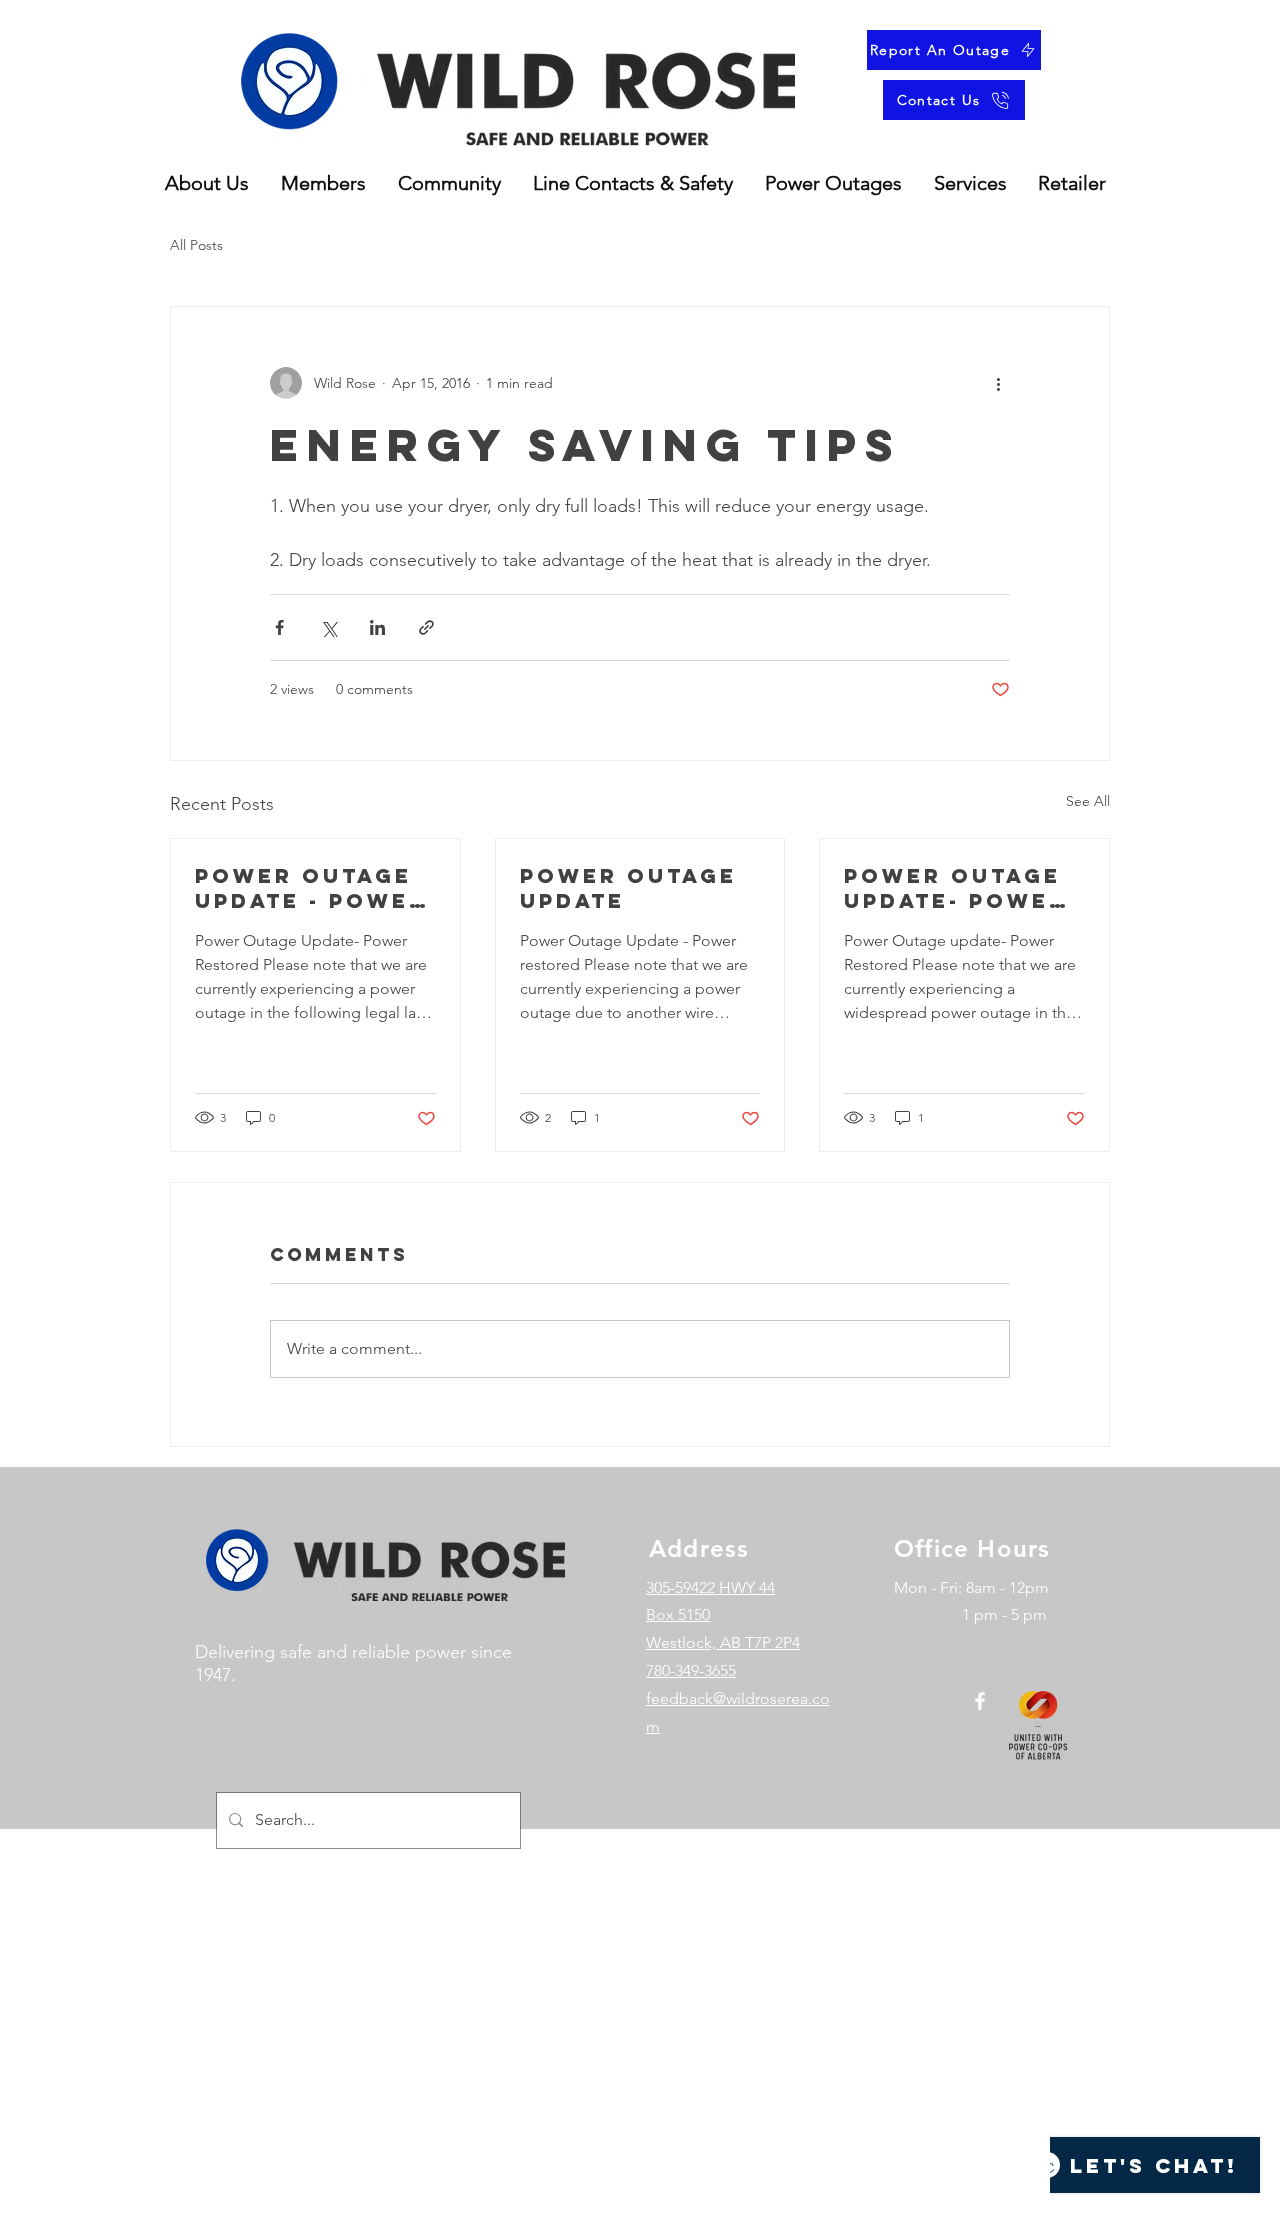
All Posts (196, 245)
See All (1088, 801)
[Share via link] (426, 627)
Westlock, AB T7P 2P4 (723, 1642)
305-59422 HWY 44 (710, 1587)
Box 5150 (678, 1614)
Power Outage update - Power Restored (311, 888)
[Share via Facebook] (279, 627)
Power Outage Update (628, 888)
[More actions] (998, 383)
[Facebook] (980, 1701)
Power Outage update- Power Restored (955, 888)
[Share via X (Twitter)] (328, 627)
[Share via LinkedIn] (377, 627)
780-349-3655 (691, 1670)
